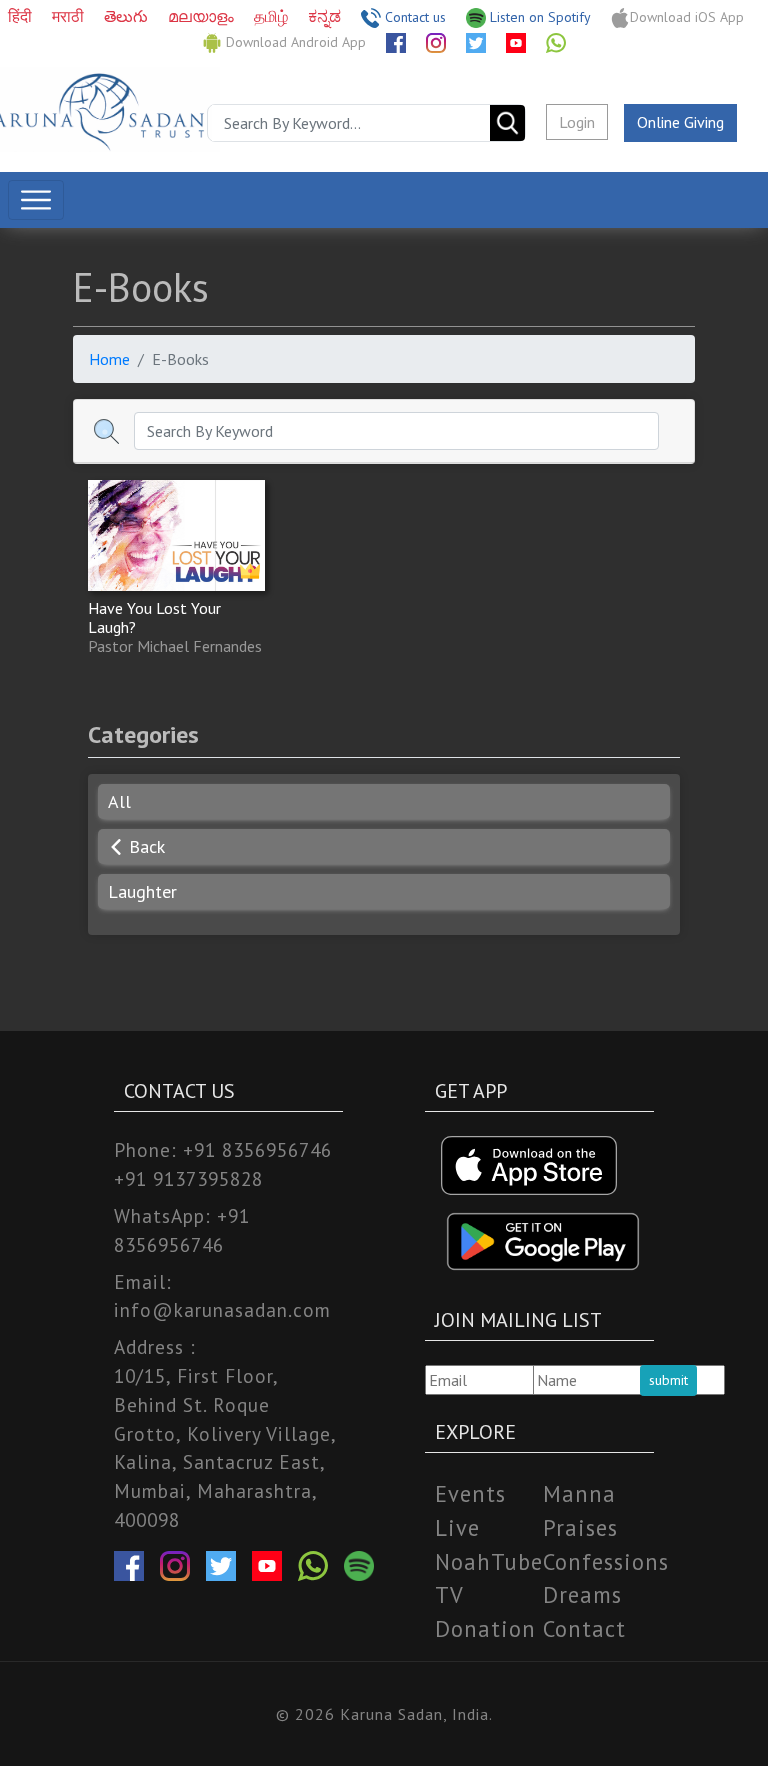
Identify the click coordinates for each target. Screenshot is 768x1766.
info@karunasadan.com (222, 1309)
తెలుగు (128, 16)
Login (577, 122)
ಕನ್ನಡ (326, 16)
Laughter (142, 891)
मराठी (70, 16)
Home (109, 359)
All (119, 801)
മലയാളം (203, 16)
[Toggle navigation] (36, 200)
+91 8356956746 (257, 1149)
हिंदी (22, 16)
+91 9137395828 (188, 1178)
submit (668, 1380)
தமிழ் (273, 16)
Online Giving (680, 122)
